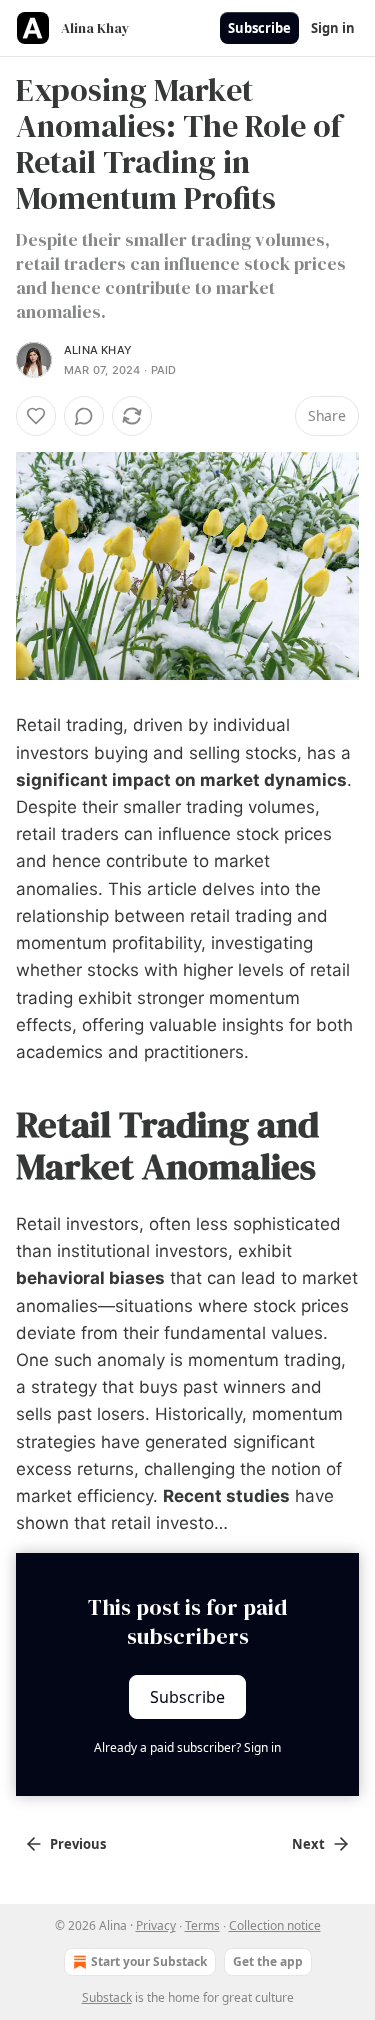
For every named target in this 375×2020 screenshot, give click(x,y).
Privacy (156, 1925)
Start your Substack (149, 1961)
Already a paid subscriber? (187, 1747)
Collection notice (275, 1925)
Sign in (333, 28)
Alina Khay (98, 350)
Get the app (268, 1961)
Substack (107, 1997)
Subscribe (259, 28)
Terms (202, 1925)
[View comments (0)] (84, 416)
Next (308, 1844)
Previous (78, 1844)
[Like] (36, 416)
